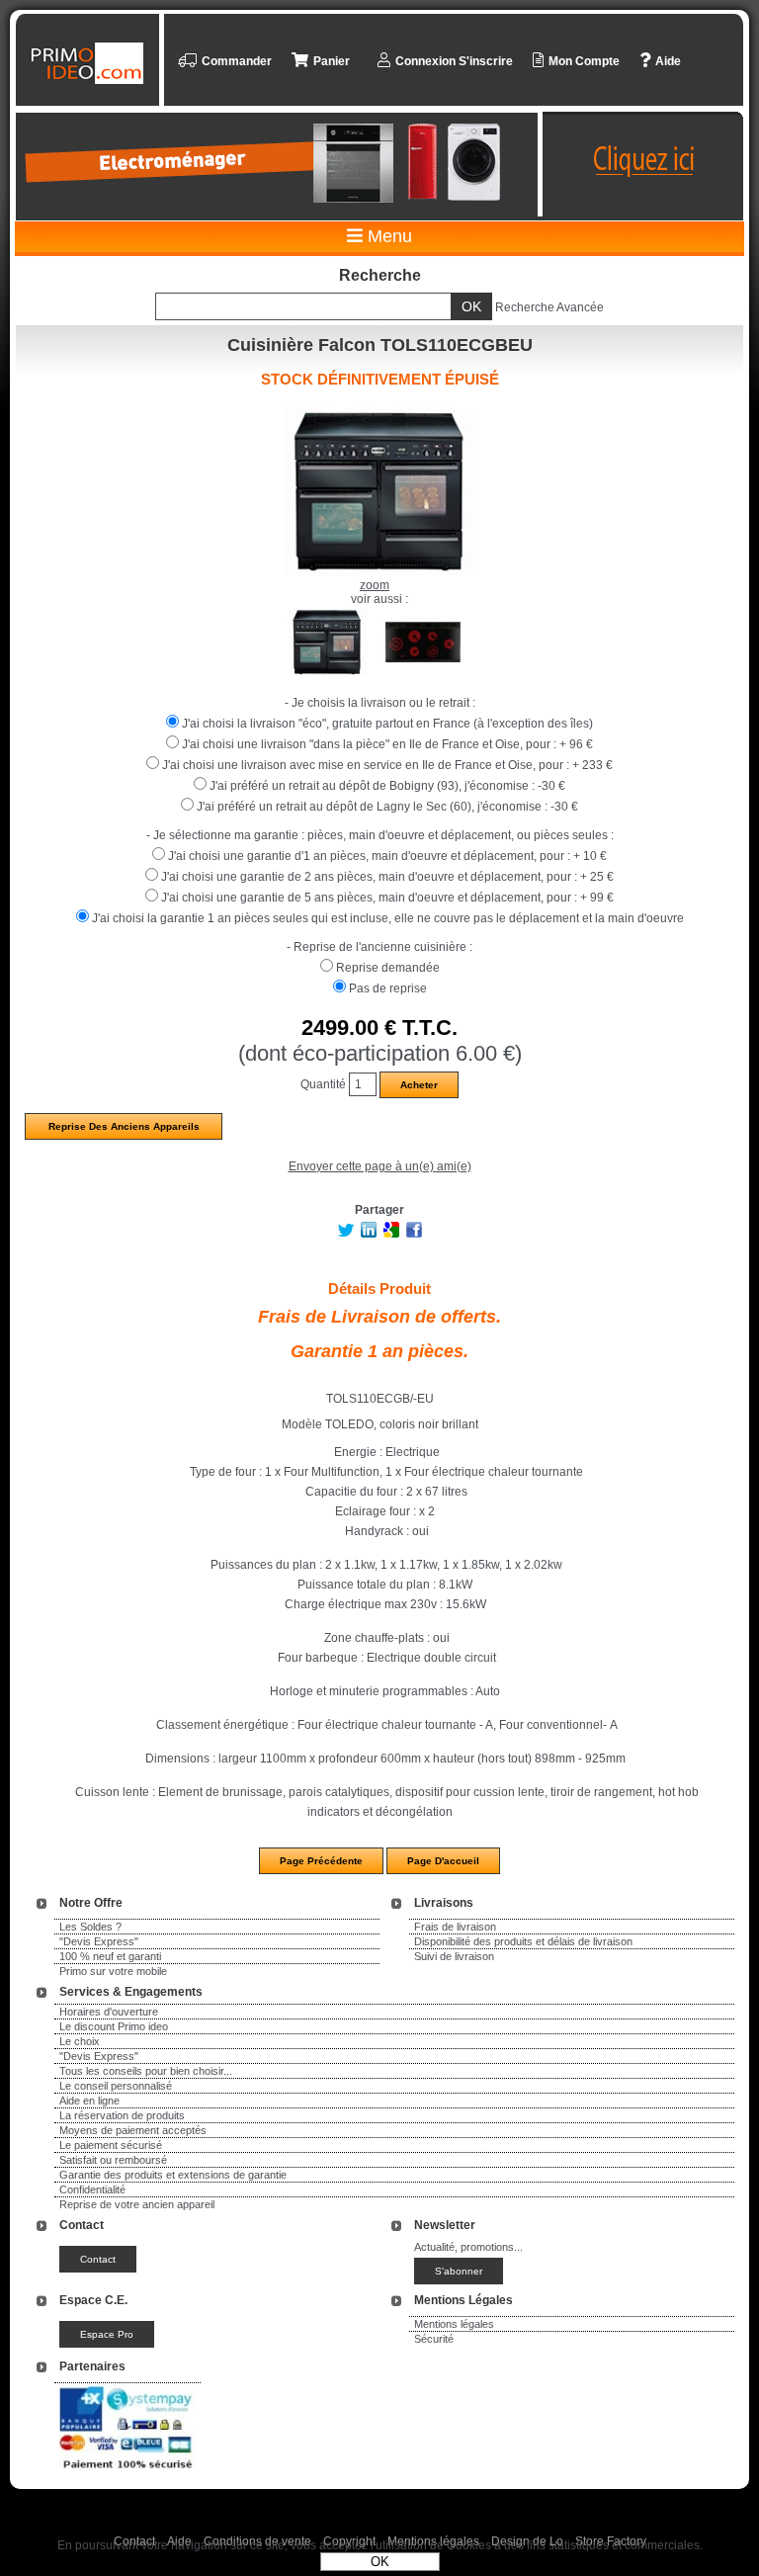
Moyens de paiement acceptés (133, 2130)
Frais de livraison (455, 1927)
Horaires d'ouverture (109, 2012)
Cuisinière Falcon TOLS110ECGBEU (380, 345)
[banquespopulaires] (127, 2472)
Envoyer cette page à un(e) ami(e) (380, 1166)
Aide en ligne (89, 2101)
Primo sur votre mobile (113, 1971)
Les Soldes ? (90, 1927)
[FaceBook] (414, 1234)
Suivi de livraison (454, 1956)
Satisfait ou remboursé (113, 2160)
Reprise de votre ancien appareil (137, 2204)
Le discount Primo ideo (114, 2026)
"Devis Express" (99, 1941)
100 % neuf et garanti (110, 1956)
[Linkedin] (369, 1234)
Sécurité (434, 2339)
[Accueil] (90, 63)
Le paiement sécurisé (111, 2145)
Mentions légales (454, 2324)
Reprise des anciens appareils (124, 1126)
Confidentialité (92, 2190)
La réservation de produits (122, 2115)
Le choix (80, 2041)
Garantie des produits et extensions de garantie (173, 2175)
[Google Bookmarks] (391, 1234)
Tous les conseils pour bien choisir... (146, 2071)
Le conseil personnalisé (116, 2086)
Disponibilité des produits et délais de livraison (523, 1941)
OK (380, 2562)
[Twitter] (346, 1234)
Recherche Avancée (549, 307)
